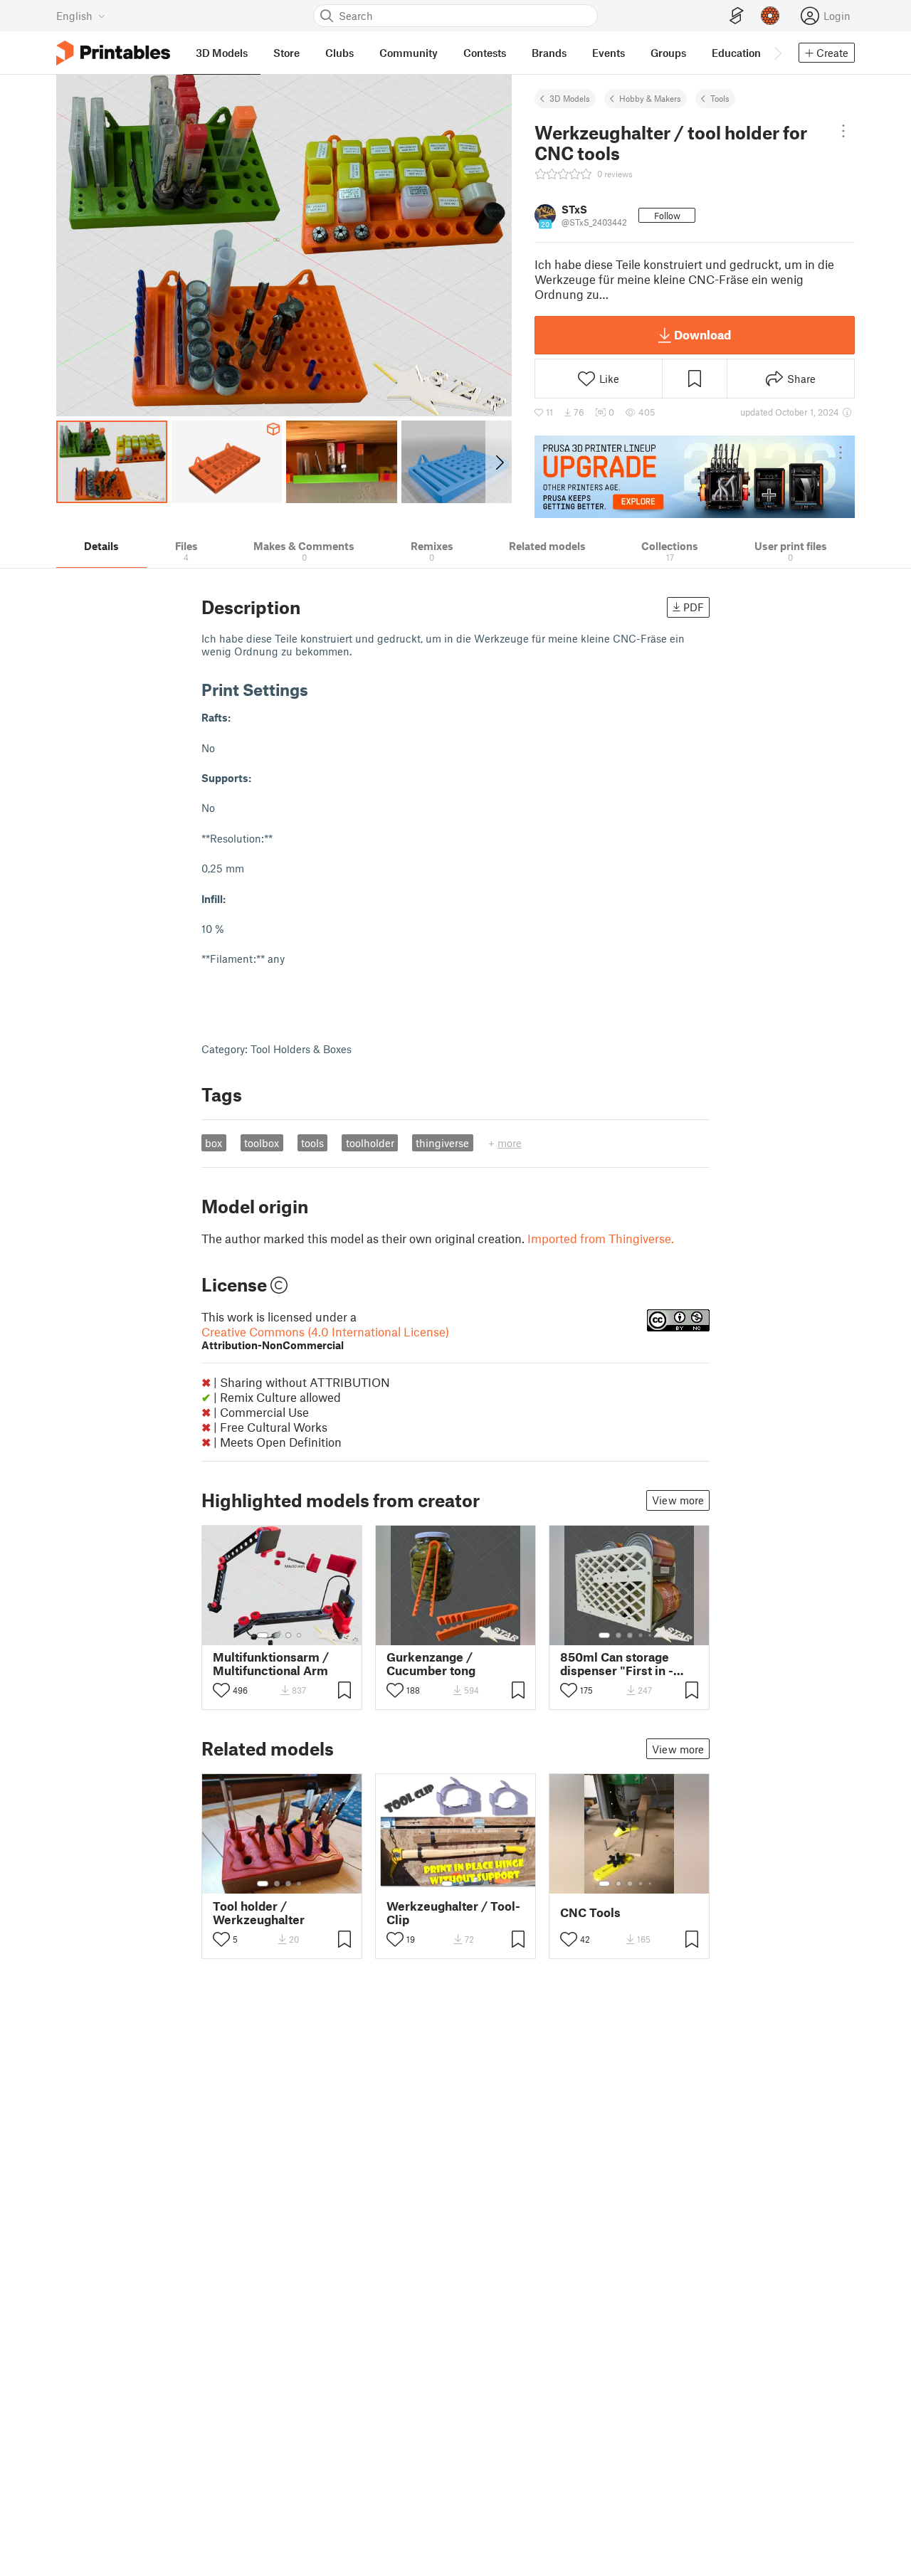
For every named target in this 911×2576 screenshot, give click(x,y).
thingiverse (442, 1143)
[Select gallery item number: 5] (651, 1635)
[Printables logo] (113, 53)
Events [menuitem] (609, 53)
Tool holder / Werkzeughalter (259, 1913)
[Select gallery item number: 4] (300, 1635)
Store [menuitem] (286, 53)
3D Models (570, 98)
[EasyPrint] (737, 16)
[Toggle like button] (221, 1690)
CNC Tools (590, 1912)
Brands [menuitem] (549, 53)
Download (702, 334)
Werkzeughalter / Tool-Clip (453, 1913)
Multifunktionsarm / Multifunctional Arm (271, 1664)
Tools (720, 98)
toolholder (370, 1143)
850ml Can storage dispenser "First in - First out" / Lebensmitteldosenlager (629, 1664)
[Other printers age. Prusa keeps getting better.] (695, 477)
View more (678, 1500)
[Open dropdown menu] (843, 131)
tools (312, 1143)
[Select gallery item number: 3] (288, 1635)
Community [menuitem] (409, 53)
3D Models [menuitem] (222, 53)
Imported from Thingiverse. (601, 1238)
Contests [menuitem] (485, 53)
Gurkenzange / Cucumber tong (431, 1664)
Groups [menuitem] (668, 53)
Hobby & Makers (650, 98)
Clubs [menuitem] (339, 53)
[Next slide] (499, 462)
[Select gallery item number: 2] (277, 1635)
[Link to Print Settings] (319, 689)
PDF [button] (694, 607)
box (214, 1143)
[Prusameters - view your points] (770, 16)
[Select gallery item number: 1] (263, 1635)
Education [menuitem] (736, 53)
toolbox (262, 1143)
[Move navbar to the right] (777, 53)
